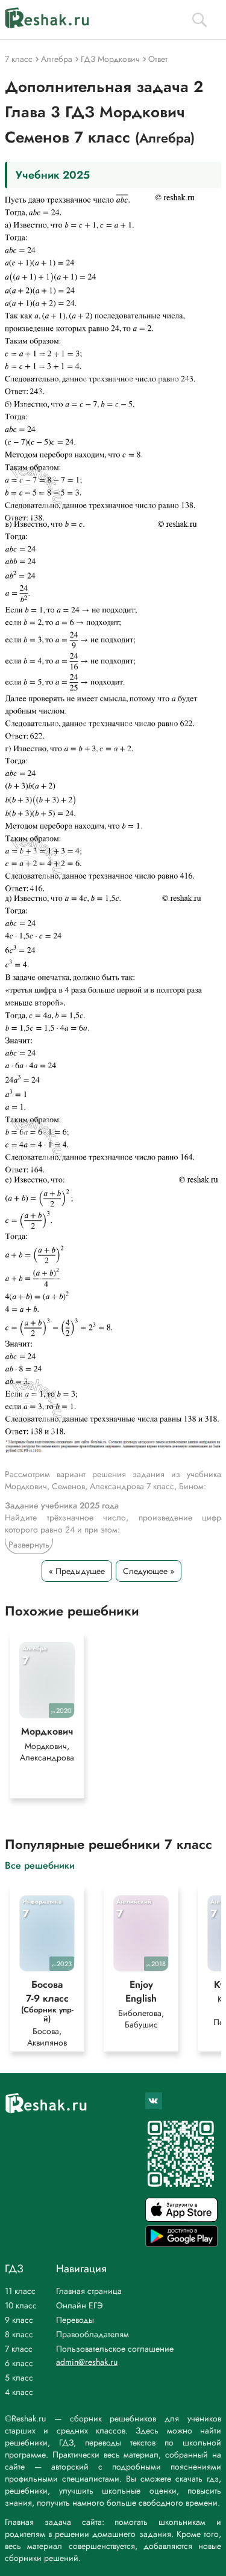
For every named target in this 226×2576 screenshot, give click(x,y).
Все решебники (40, 1865)
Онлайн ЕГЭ (80, 2305)
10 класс (21, 2305)
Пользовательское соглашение (115, 2349)
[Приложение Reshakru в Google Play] (181, 2244)
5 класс (19, 2378)
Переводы (75, 2320)
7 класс (19, 2349)
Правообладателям (93, 2334)
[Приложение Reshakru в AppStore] (181, 2218)
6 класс (19, 2363)
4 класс (19, 2392)
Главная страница (89, 2291)
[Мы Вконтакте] (154, 2101)
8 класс (19, 2334)
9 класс (19, 2320)
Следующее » (149, 1571)
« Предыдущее (77, 1571)
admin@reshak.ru (87, 2362)
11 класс (20, 2291)
